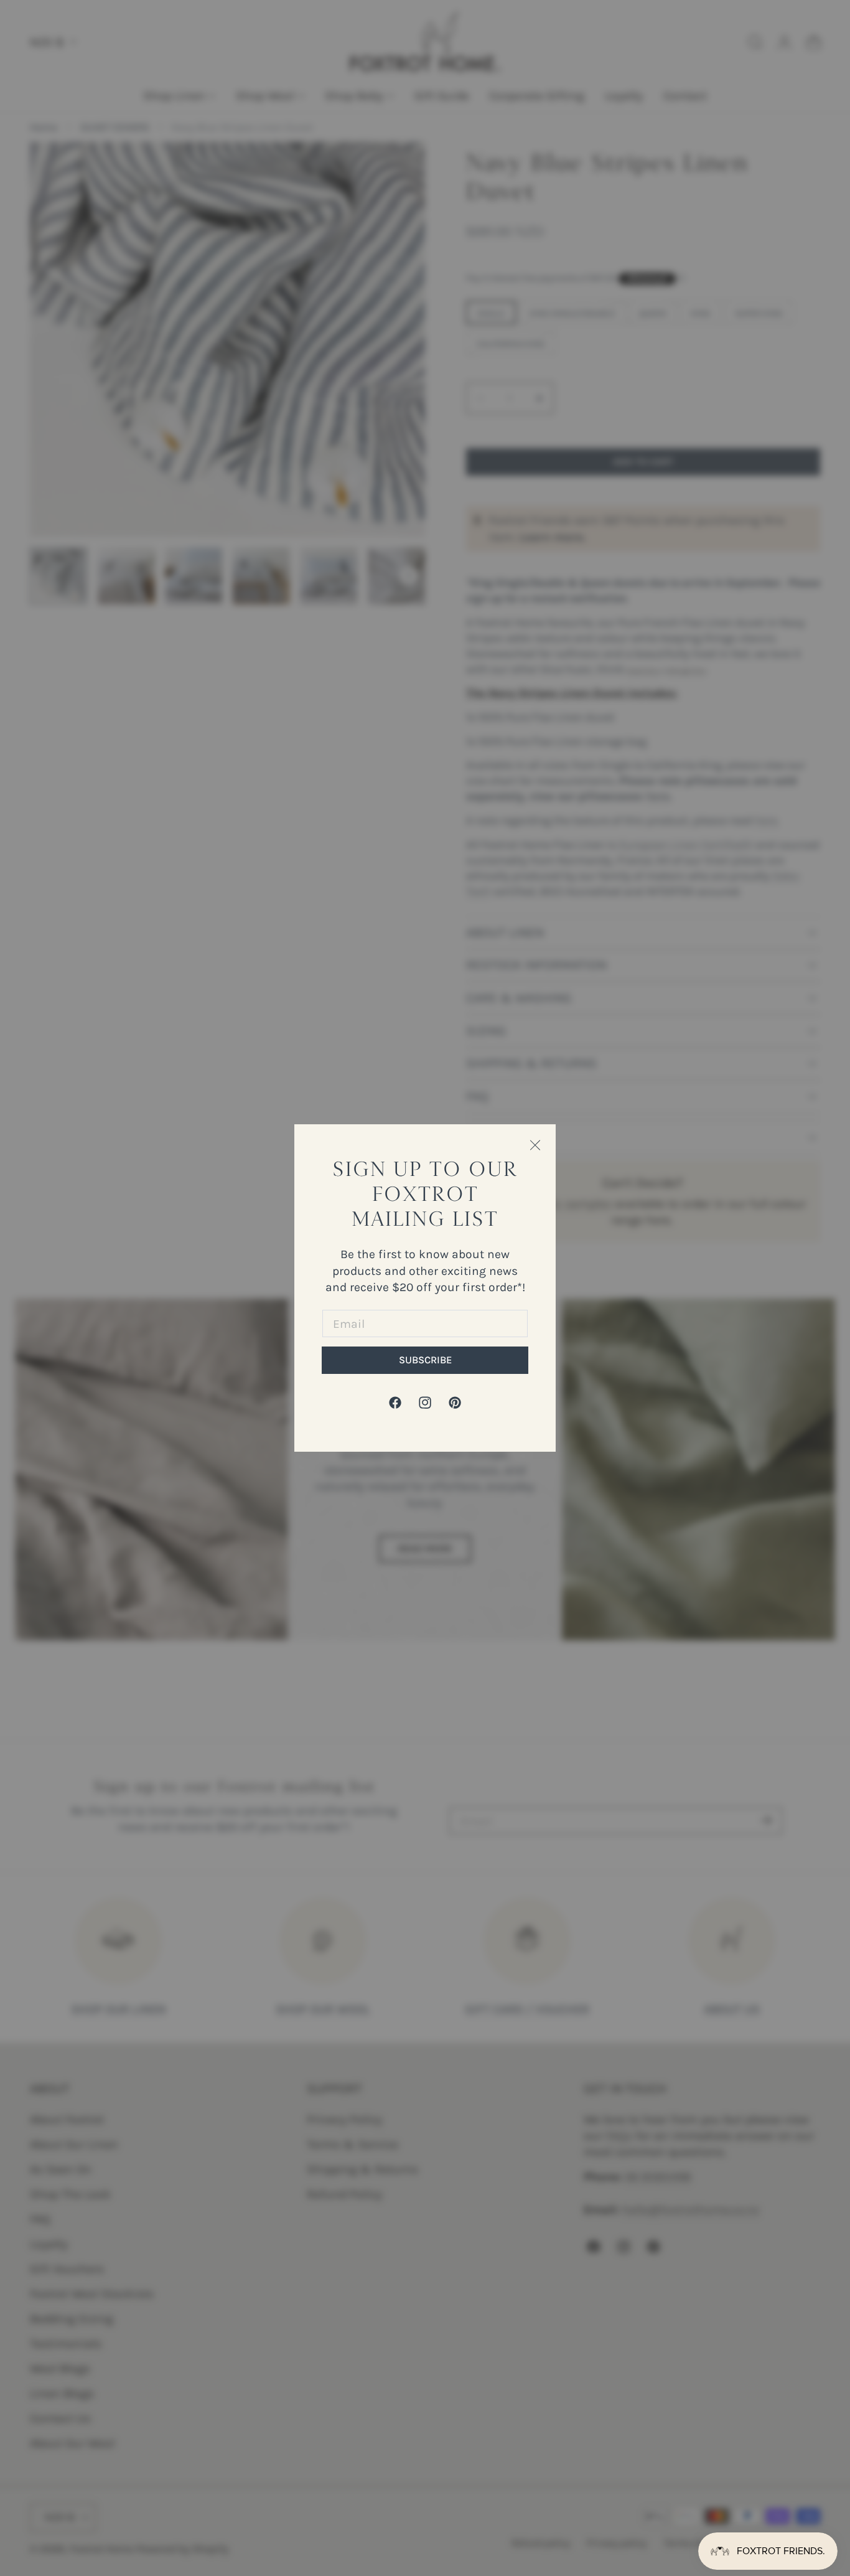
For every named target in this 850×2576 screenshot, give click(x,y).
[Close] (535, 1145)
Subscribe (425, 1360)
